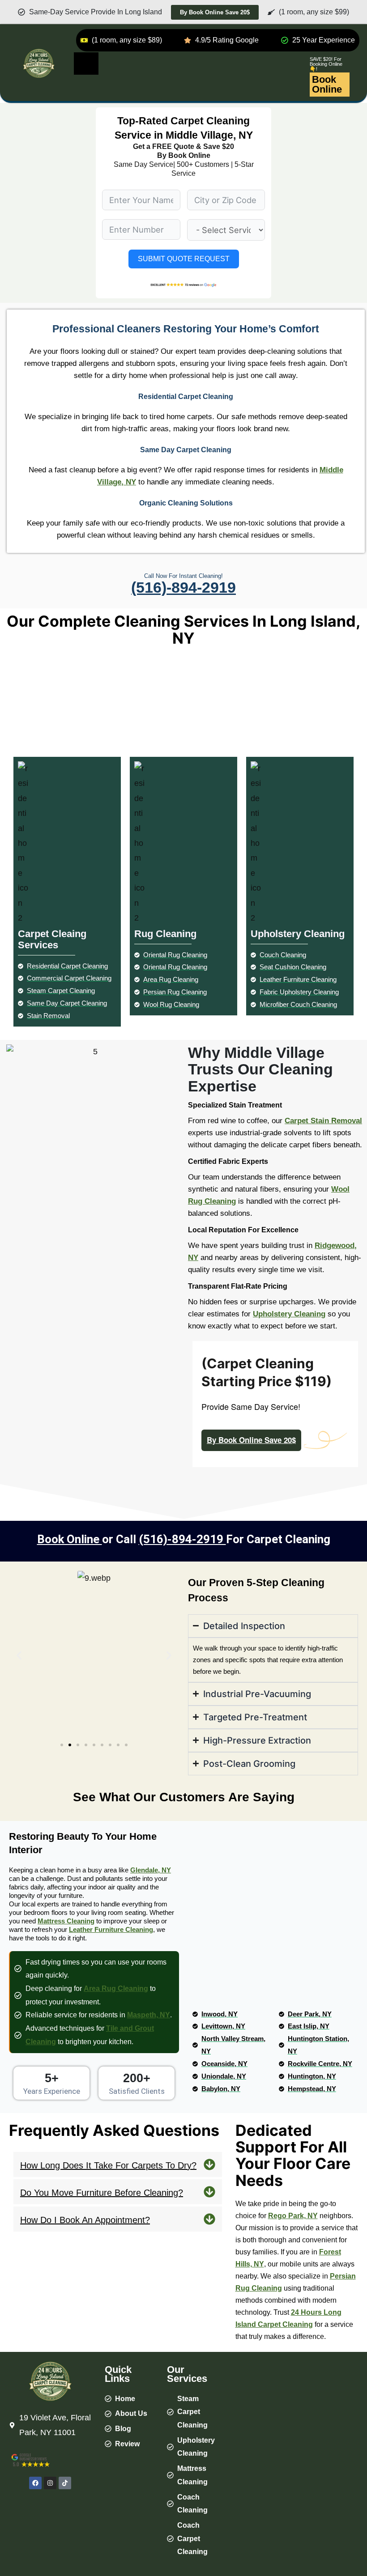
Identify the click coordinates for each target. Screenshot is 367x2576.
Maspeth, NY (149, 2015)
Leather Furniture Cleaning (111, 1929)
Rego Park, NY (293, 2216)
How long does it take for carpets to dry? (108, 2165)
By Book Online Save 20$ (251, 1440)
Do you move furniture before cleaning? (102, 2193)
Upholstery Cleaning (289, 1314)
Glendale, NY (151, 1870)
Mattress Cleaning (66, 1921)
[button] (19, 1655)
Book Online (327, 84)
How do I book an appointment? (85, 2220)
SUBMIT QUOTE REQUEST (184, 259)
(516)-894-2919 (183, 587)
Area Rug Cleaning (116, 1988)
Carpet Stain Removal (323, 1121)
